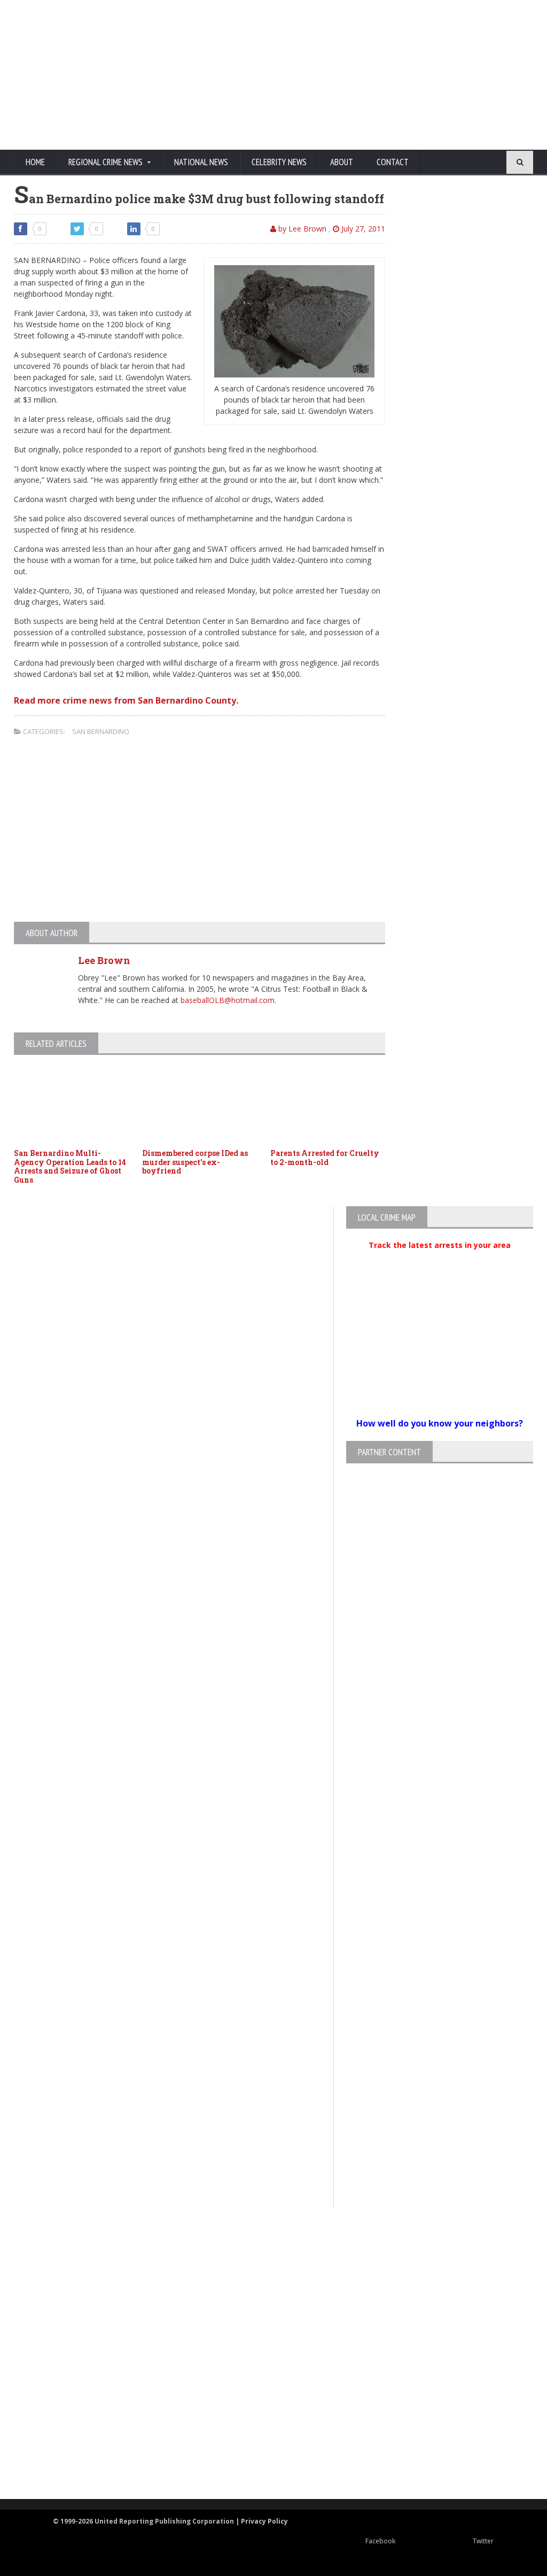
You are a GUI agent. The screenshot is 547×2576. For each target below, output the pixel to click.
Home (35, 162)
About (342, 162)
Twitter (483, 2541)
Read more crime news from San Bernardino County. (126, 700)
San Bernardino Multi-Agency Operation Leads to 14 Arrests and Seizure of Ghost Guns (70, 1166)
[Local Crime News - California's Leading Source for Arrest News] (264, 2297)
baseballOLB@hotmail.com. (228, 1000)
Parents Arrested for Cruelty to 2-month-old (325, 1158)
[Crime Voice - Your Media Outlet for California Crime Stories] (264, 2457)
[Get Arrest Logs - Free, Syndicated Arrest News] (264, 2342)
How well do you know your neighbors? (440, 1423)
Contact (393, 162)
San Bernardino (101, 731)
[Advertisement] (330, 75)
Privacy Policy (264, 2521)
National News (201, 162)
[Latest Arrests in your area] (440, 1258)
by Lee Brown (301, 229)
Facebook (380, 2541)
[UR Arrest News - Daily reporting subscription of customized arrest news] (264, 2412)
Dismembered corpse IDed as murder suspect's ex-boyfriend (195, 1162)
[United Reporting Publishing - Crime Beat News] (264, 2251)
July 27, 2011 (362, 229)
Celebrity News (279, 162)
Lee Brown (104, 960)
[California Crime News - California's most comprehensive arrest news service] (264, 2377)
